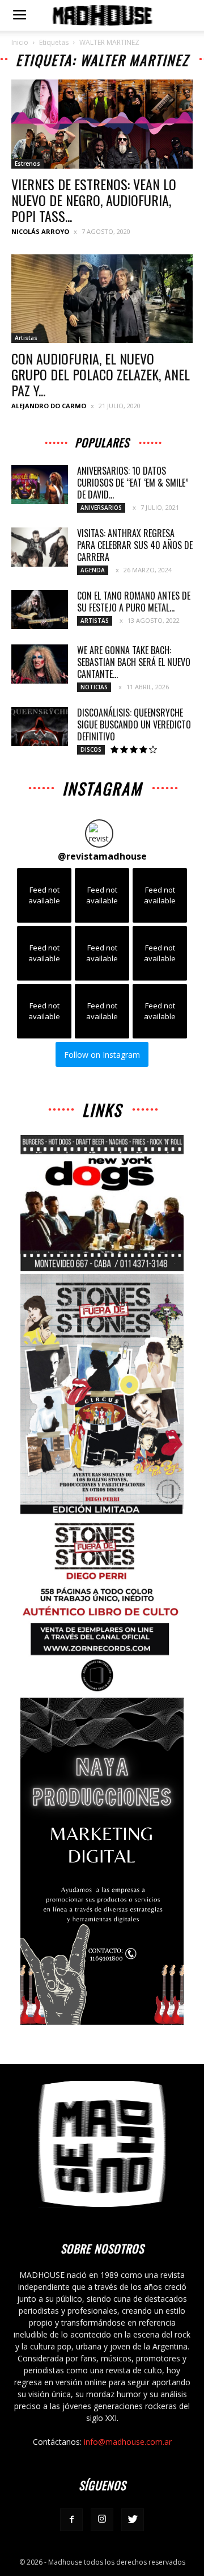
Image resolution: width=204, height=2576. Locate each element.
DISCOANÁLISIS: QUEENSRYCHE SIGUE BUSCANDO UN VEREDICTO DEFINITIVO (134, 724)
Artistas (26, 338)
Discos (91, 749)
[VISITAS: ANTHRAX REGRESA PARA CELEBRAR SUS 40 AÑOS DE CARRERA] (40, 547)
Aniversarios (101, 508)
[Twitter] (133, 2520)
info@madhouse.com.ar (128, 2442)
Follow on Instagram (102, 1055)
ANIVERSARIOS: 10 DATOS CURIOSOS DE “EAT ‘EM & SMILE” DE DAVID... (133, 483)
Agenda (93, 570)
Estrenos (27, 164)
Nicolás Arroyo (40, 231)
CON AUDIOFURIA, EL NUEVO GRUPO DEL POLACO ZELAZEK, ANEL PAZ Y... (101, 374)
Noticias (94, 687)
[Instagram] (102, 2520)
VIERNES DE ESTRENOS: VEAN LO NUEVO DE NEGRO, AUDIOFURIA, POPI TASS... (94, 200)
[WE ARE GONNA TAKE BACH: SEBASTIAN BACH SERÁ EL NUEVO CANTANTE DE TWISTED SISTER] (40, 664)
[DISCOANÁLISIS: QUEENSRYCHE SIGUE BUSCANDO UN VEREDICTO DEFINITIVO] (40, 726)
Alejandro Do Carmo (49, 406)
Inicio (20, 42)
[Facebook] (71, 2520)
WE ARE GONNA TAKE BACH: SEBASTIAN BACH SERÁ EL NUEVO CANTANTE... (134, 662)
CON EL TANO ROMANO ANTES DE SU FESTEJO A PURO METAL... (134, 602)
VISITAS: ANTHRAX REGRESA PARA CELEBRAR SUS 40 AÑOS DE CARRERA (135, 545)
